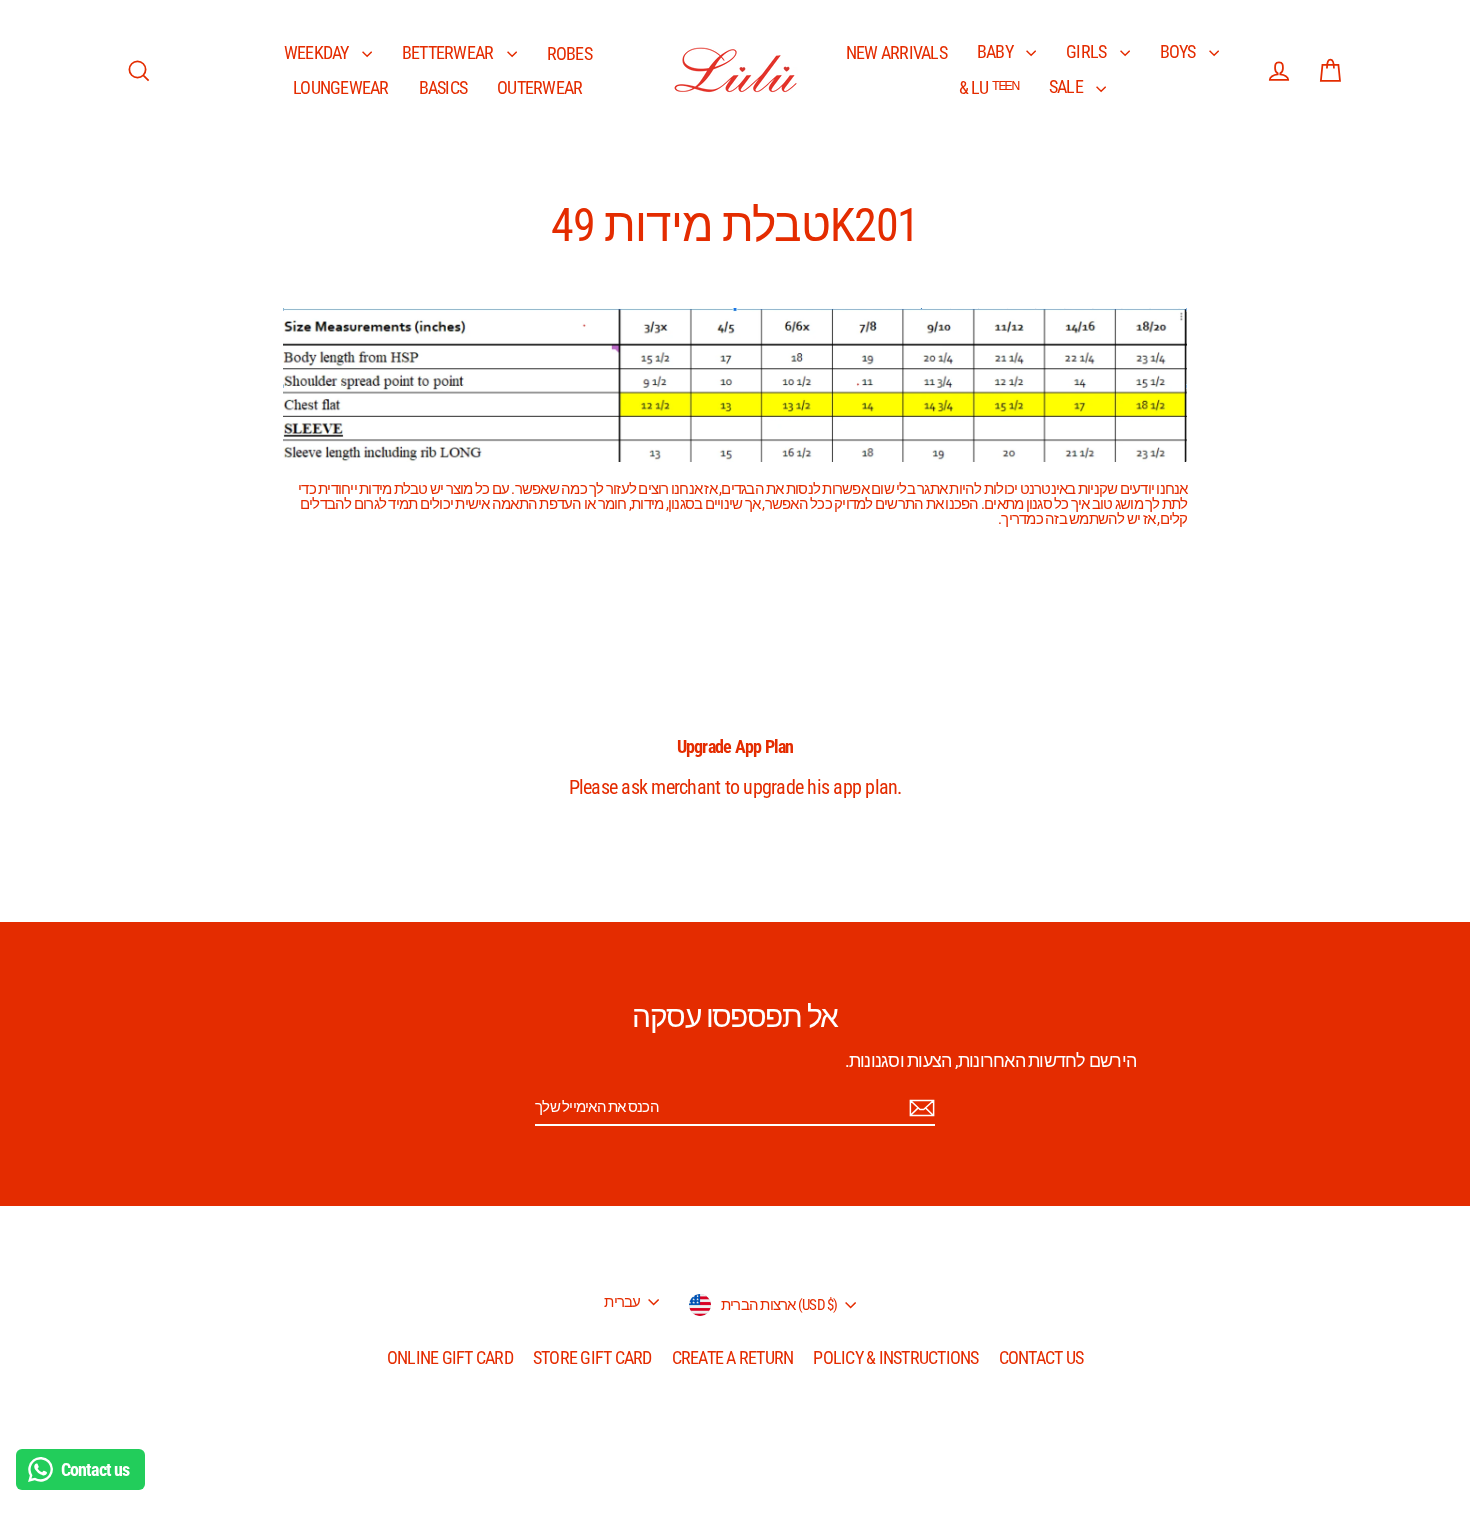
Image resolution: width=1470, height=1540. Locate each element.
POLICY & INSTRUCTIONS (895, 1357)
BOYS (1179, 51)
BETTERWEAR (449, 52)
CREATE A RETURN (733, 1357)
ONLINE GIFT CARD (450, 1357)
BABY (996, 51)
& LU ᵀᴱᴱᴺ (989, 87)
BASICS (443, 87)
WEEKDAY (318, 52)
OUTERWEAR (539, 87)
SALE (1067, 86)
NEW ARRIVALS (896, 52)
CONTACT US (1041, 1357)
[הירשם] (919, 1108)
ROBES (569, 53)
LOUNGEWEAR (341, 87)
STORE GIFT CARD (592, 1357)
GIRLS (1088, 51)
